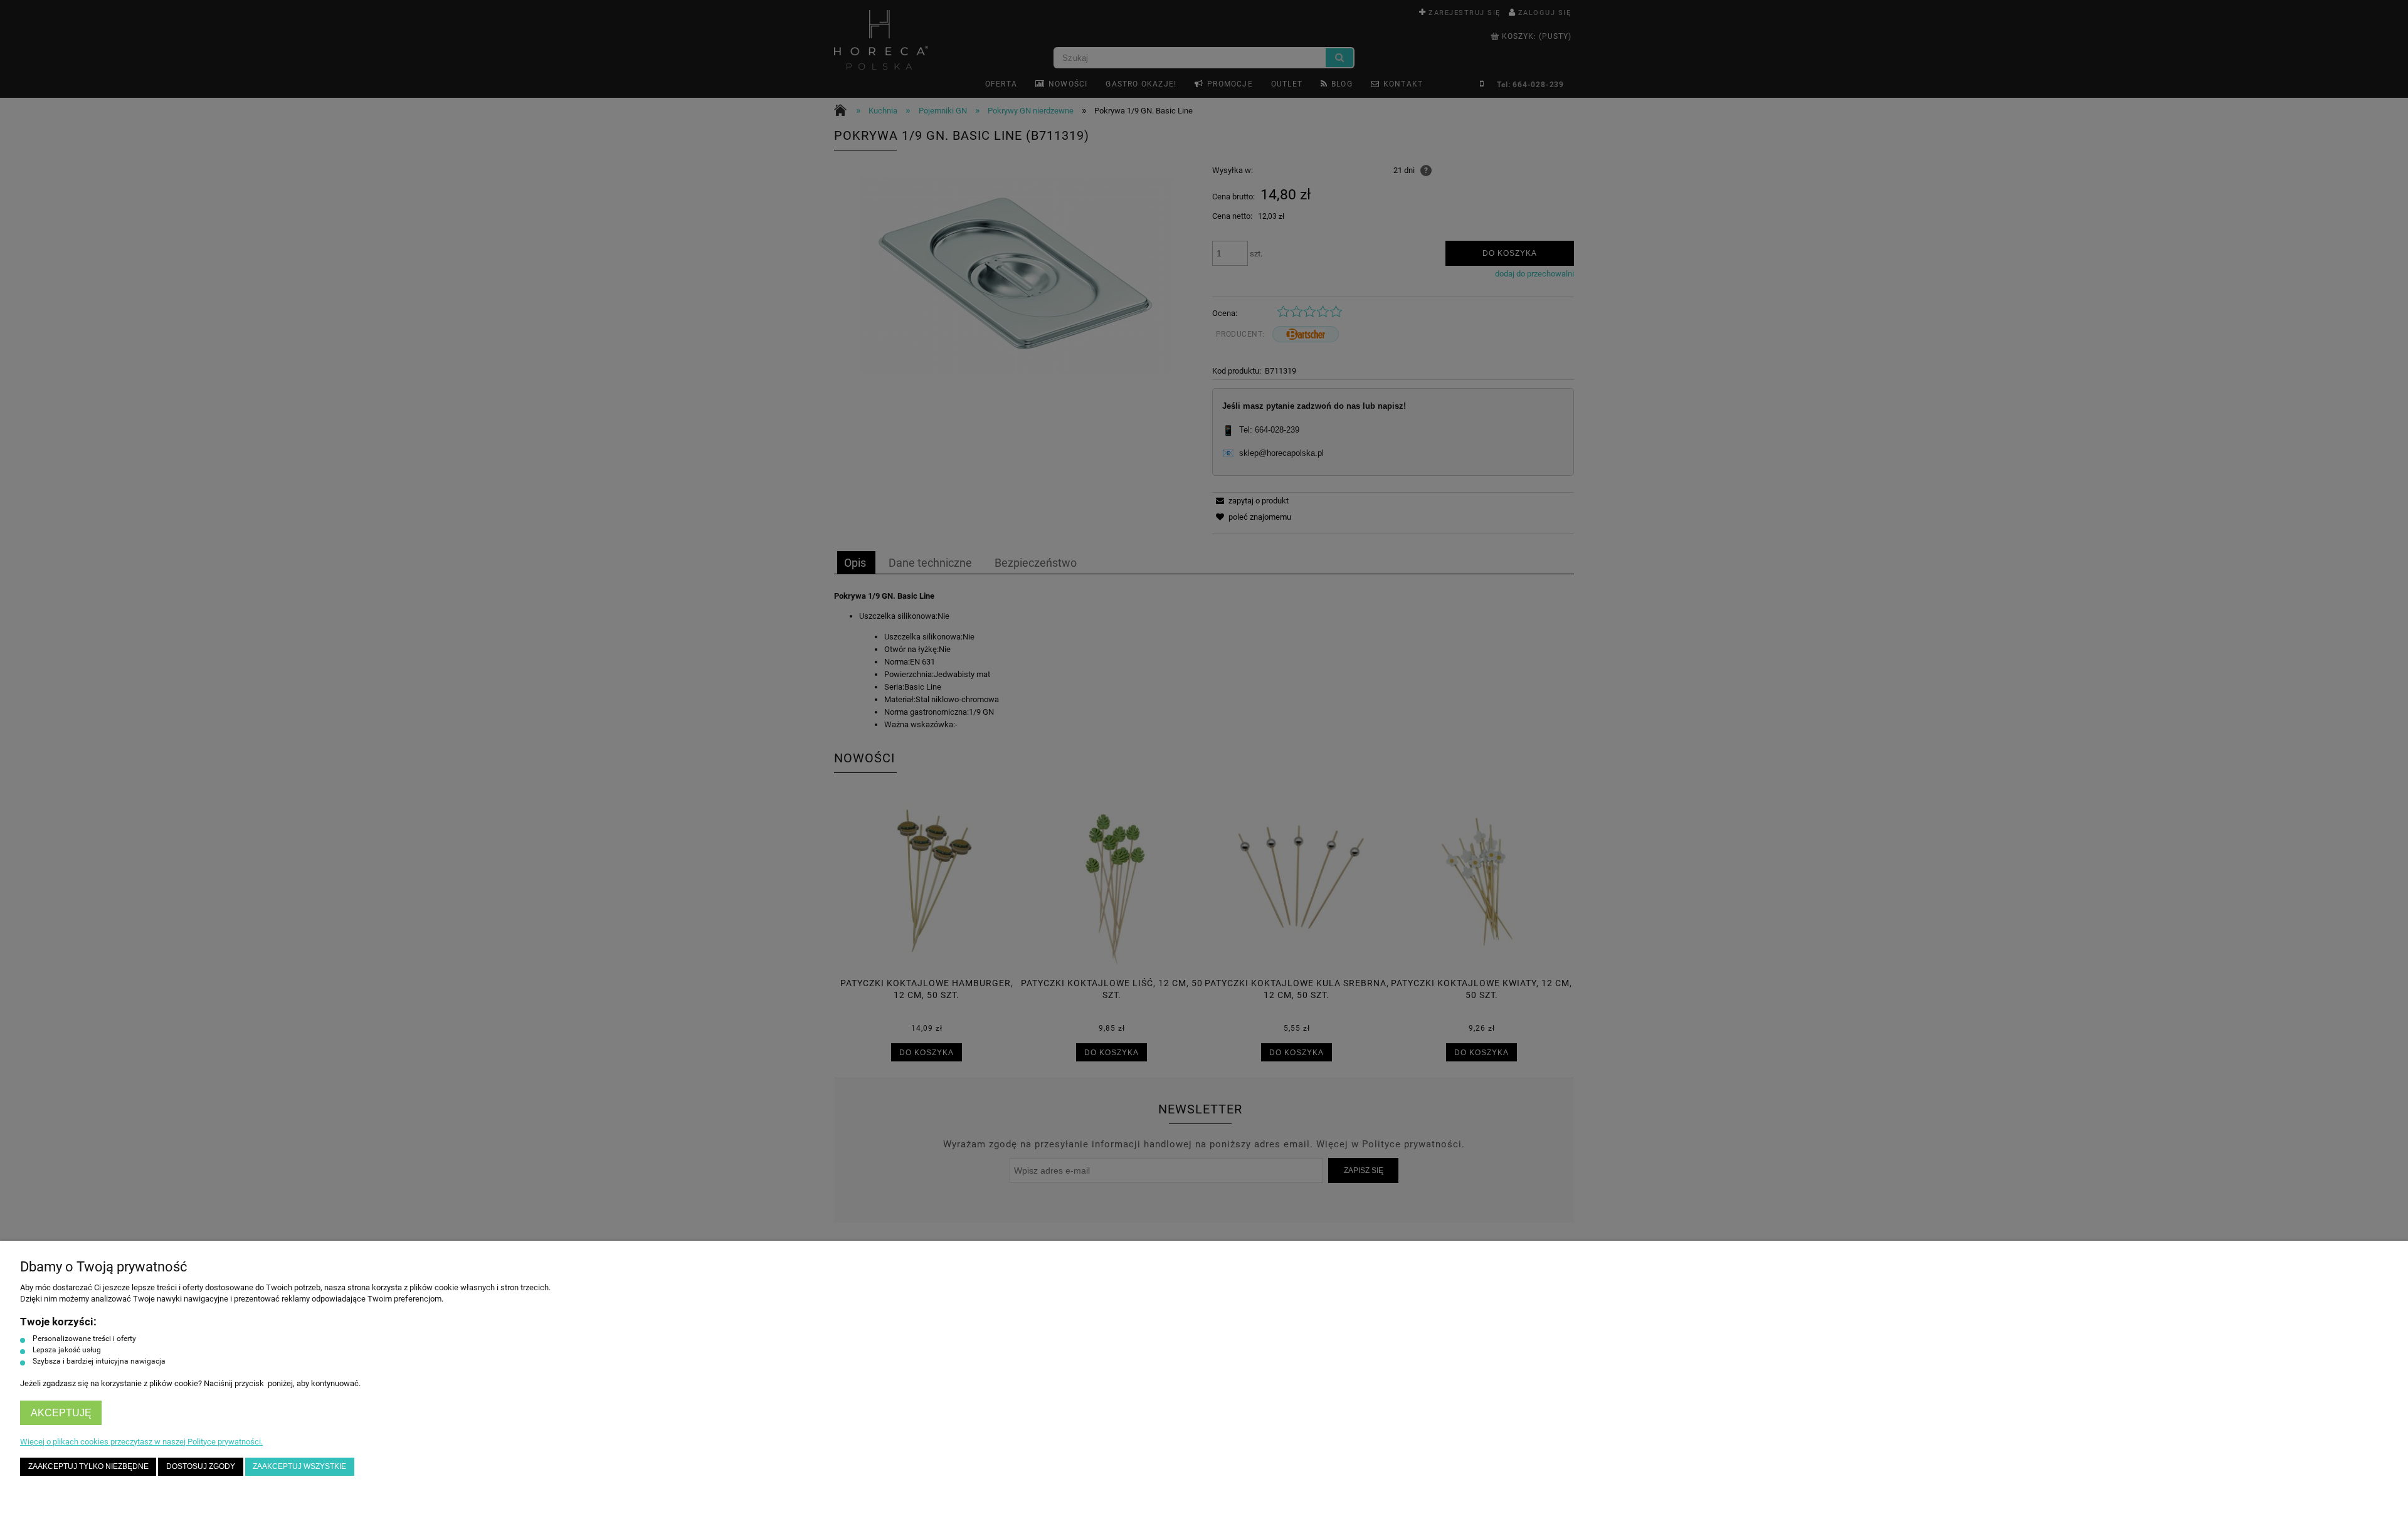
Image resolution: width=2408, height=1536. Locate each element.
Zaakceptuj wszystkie (299, 1466)
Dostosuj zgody (201, 1466)
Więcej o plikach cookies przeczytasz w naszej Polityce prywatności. (141, 1442)
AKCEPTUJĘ (61, 1413)
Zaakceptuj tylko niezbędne (88, 1466)
